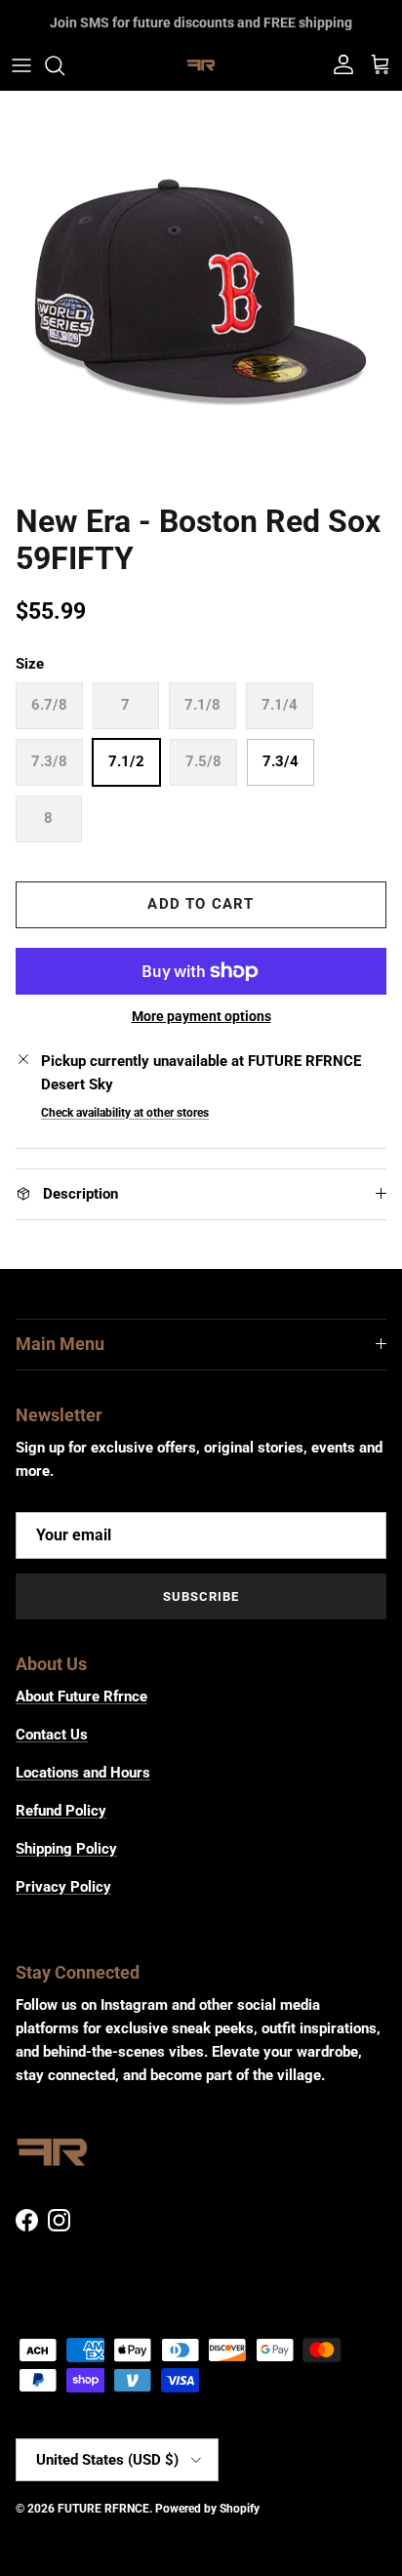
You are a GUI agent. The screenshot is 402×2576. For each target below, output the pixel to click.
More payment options (201, 1016)
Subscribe (201, 1596)
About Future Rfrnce (81, 1697)
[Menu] (21, 65)
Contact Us (52, 1735)
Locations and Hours (83, 1773)
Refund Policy (61, 1811)
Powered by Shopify (207, 2509)
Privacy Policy (63, 1887)
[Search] (64, 65)
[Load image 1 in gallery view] (201, 292)
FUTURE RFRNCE (103, 2509)
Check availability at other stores (125, 1113)
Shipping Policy (66, 1849)
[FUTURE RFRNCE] (201, 65)
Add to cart (201, 904)
